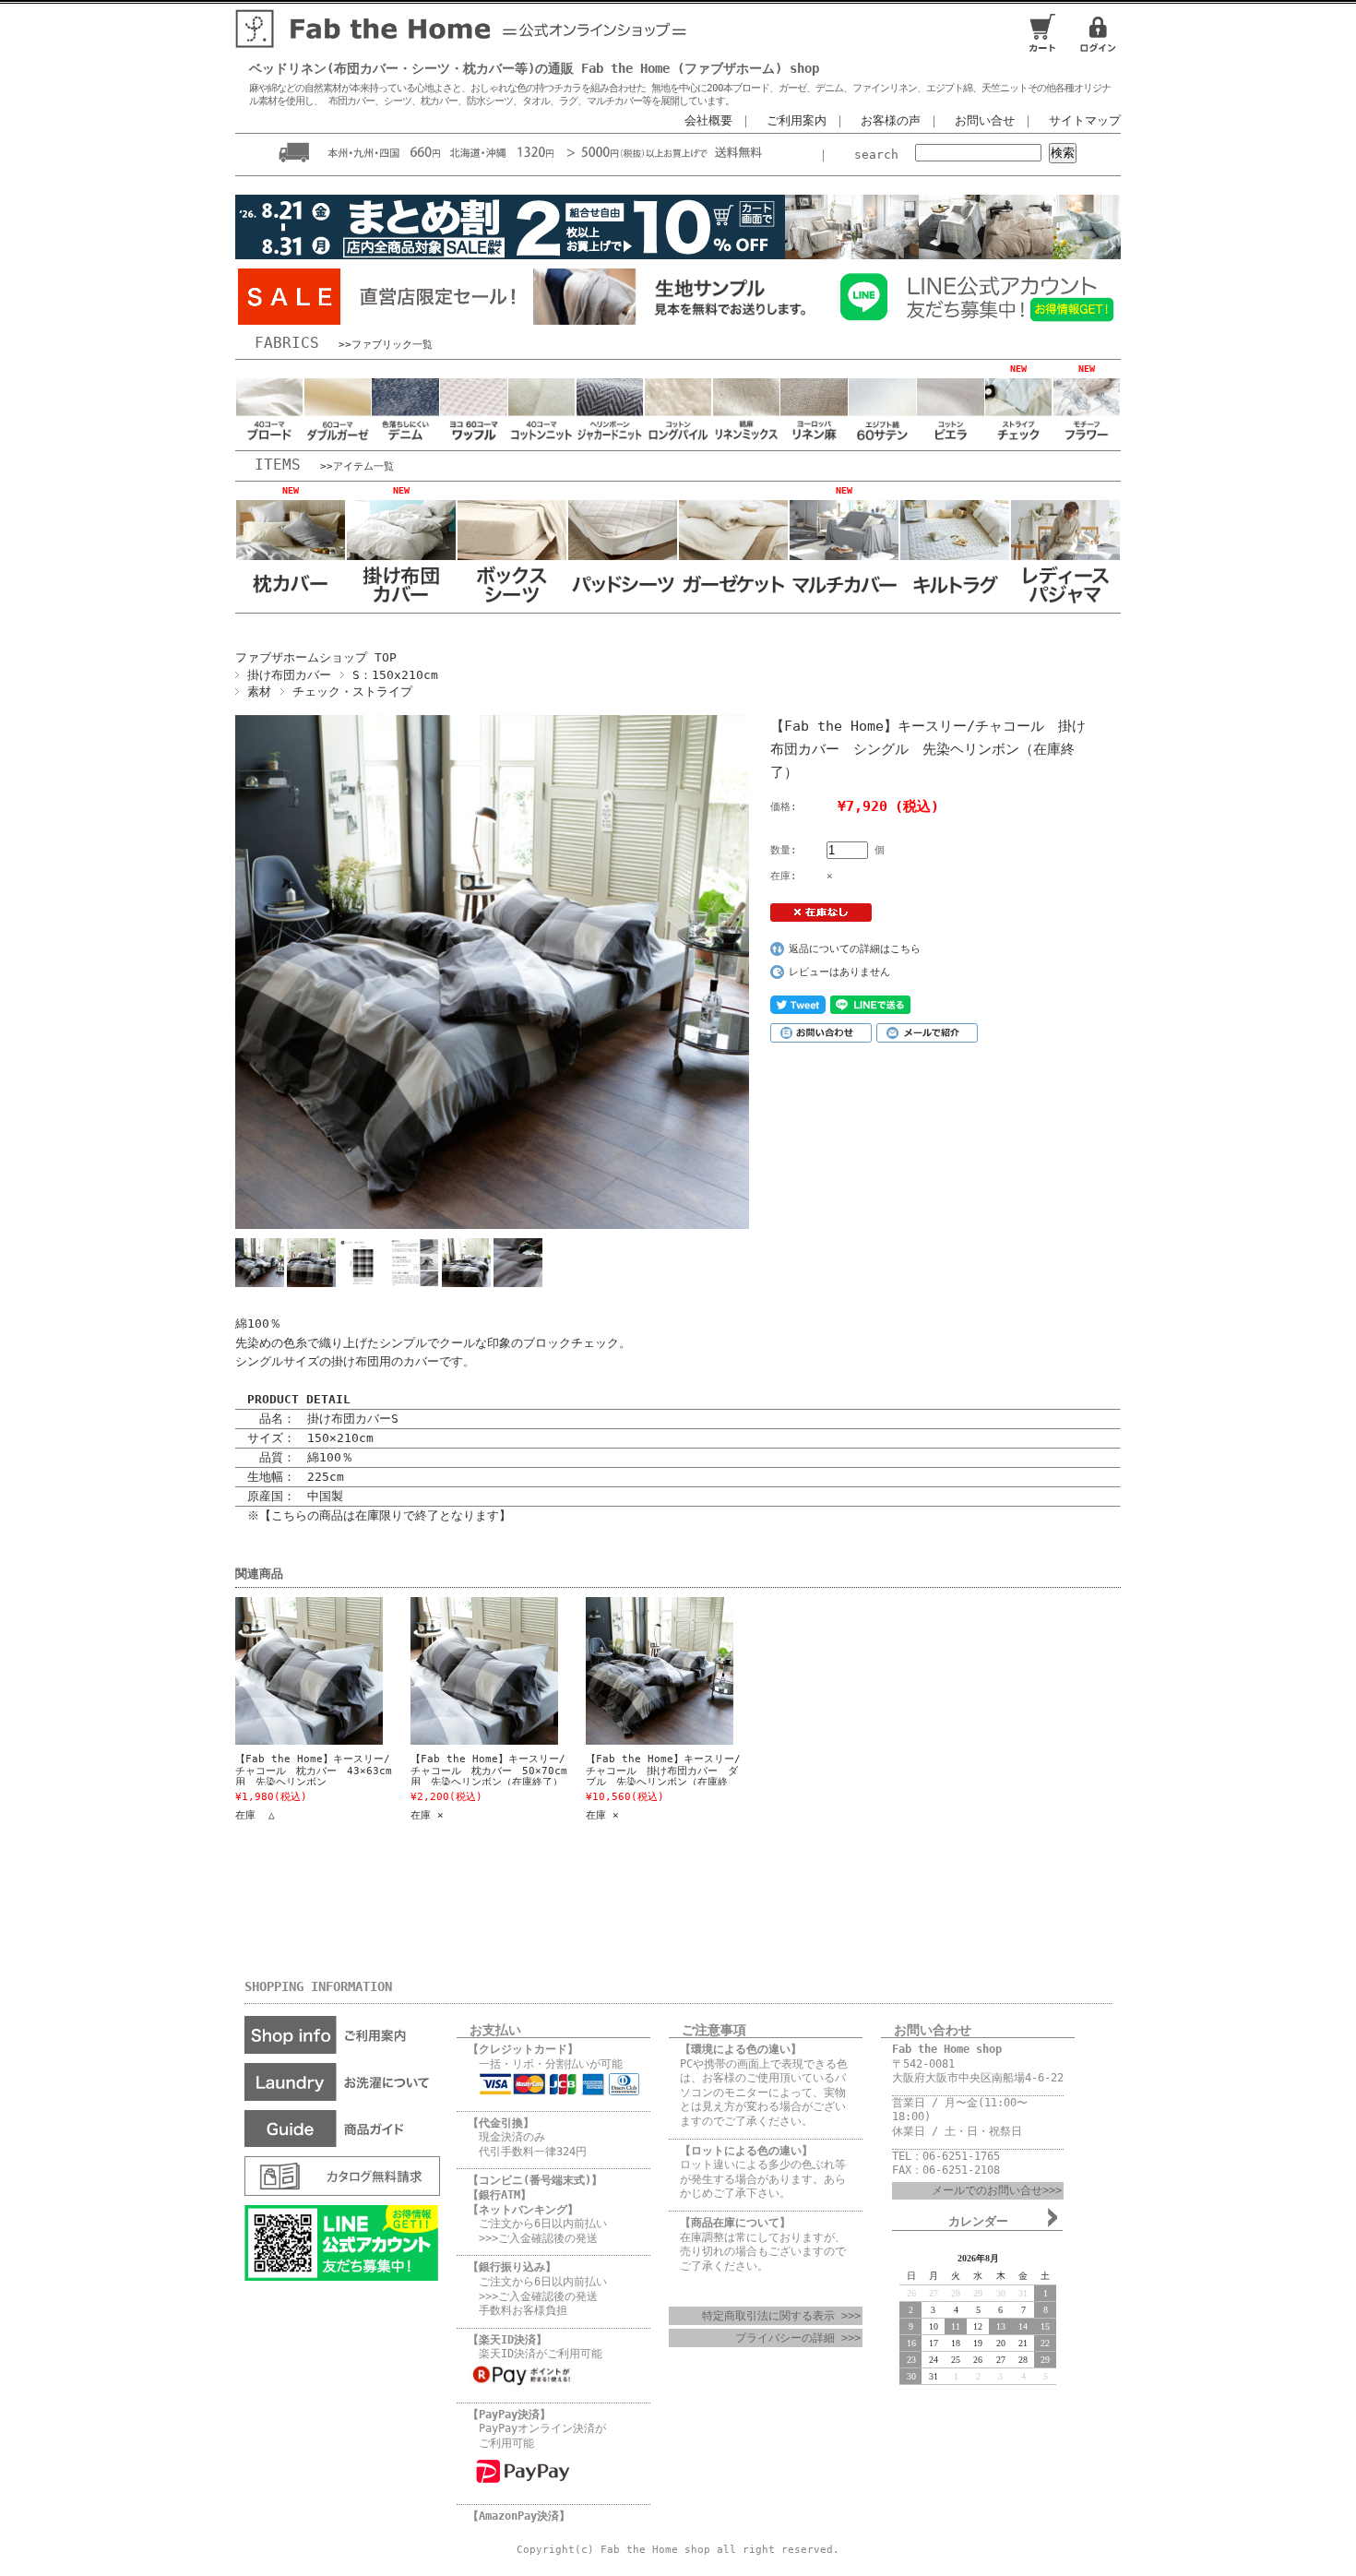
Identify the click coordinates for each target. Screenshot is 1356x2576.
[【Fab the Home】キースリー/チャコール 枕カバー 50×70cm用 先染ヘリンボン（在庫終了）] (470, 1671)
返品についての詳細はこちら (855, 949)
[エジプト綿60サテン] (882, 441)
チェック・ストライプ (352, 692)
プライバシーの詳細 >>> (798, 2338)
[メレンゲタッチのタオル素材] (678, 441)
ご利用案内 (797, 120)
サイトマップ (1085, 120)
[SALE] (383, 320)
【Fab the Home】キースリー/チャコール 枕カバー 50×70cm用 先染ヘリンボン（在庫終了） (489, 1771)
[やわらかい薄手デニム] (405, 441)
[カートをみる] (1042, 50)
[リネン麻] (814, 441)
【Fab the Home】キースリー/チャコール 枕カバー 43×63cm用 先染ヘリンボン (314, 1771)
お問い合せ (985, 120)
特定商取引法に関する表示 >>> (781, 2316)
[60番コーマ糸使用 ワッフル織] (473, 441)
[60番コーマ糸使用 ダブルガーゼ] (338, 441)
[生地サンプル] (678, 320)
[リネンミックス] (746, 441)
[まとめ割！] (678, 259)
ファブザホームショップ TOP (316, 657)
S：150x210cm (395, 675)
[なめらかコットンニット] (541, 441)
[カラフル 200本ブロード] (269, 441)
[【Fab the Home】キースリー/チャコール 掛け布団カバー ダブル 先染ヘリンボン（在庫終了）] (646, 1671)
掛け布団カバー (289, 675)
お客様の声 (891, 120)
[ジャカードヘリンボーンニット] (610, 441)
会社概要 (708, 120)
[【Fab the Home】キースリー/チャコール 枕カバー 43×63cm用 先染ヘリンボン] (295, 1671)
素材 (259, 692)
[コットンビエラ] (950, 441)
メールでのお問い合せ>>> (997, 2190)
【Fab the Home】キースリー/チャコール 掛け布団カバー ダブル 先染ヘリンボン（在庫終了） (663, 1776)
